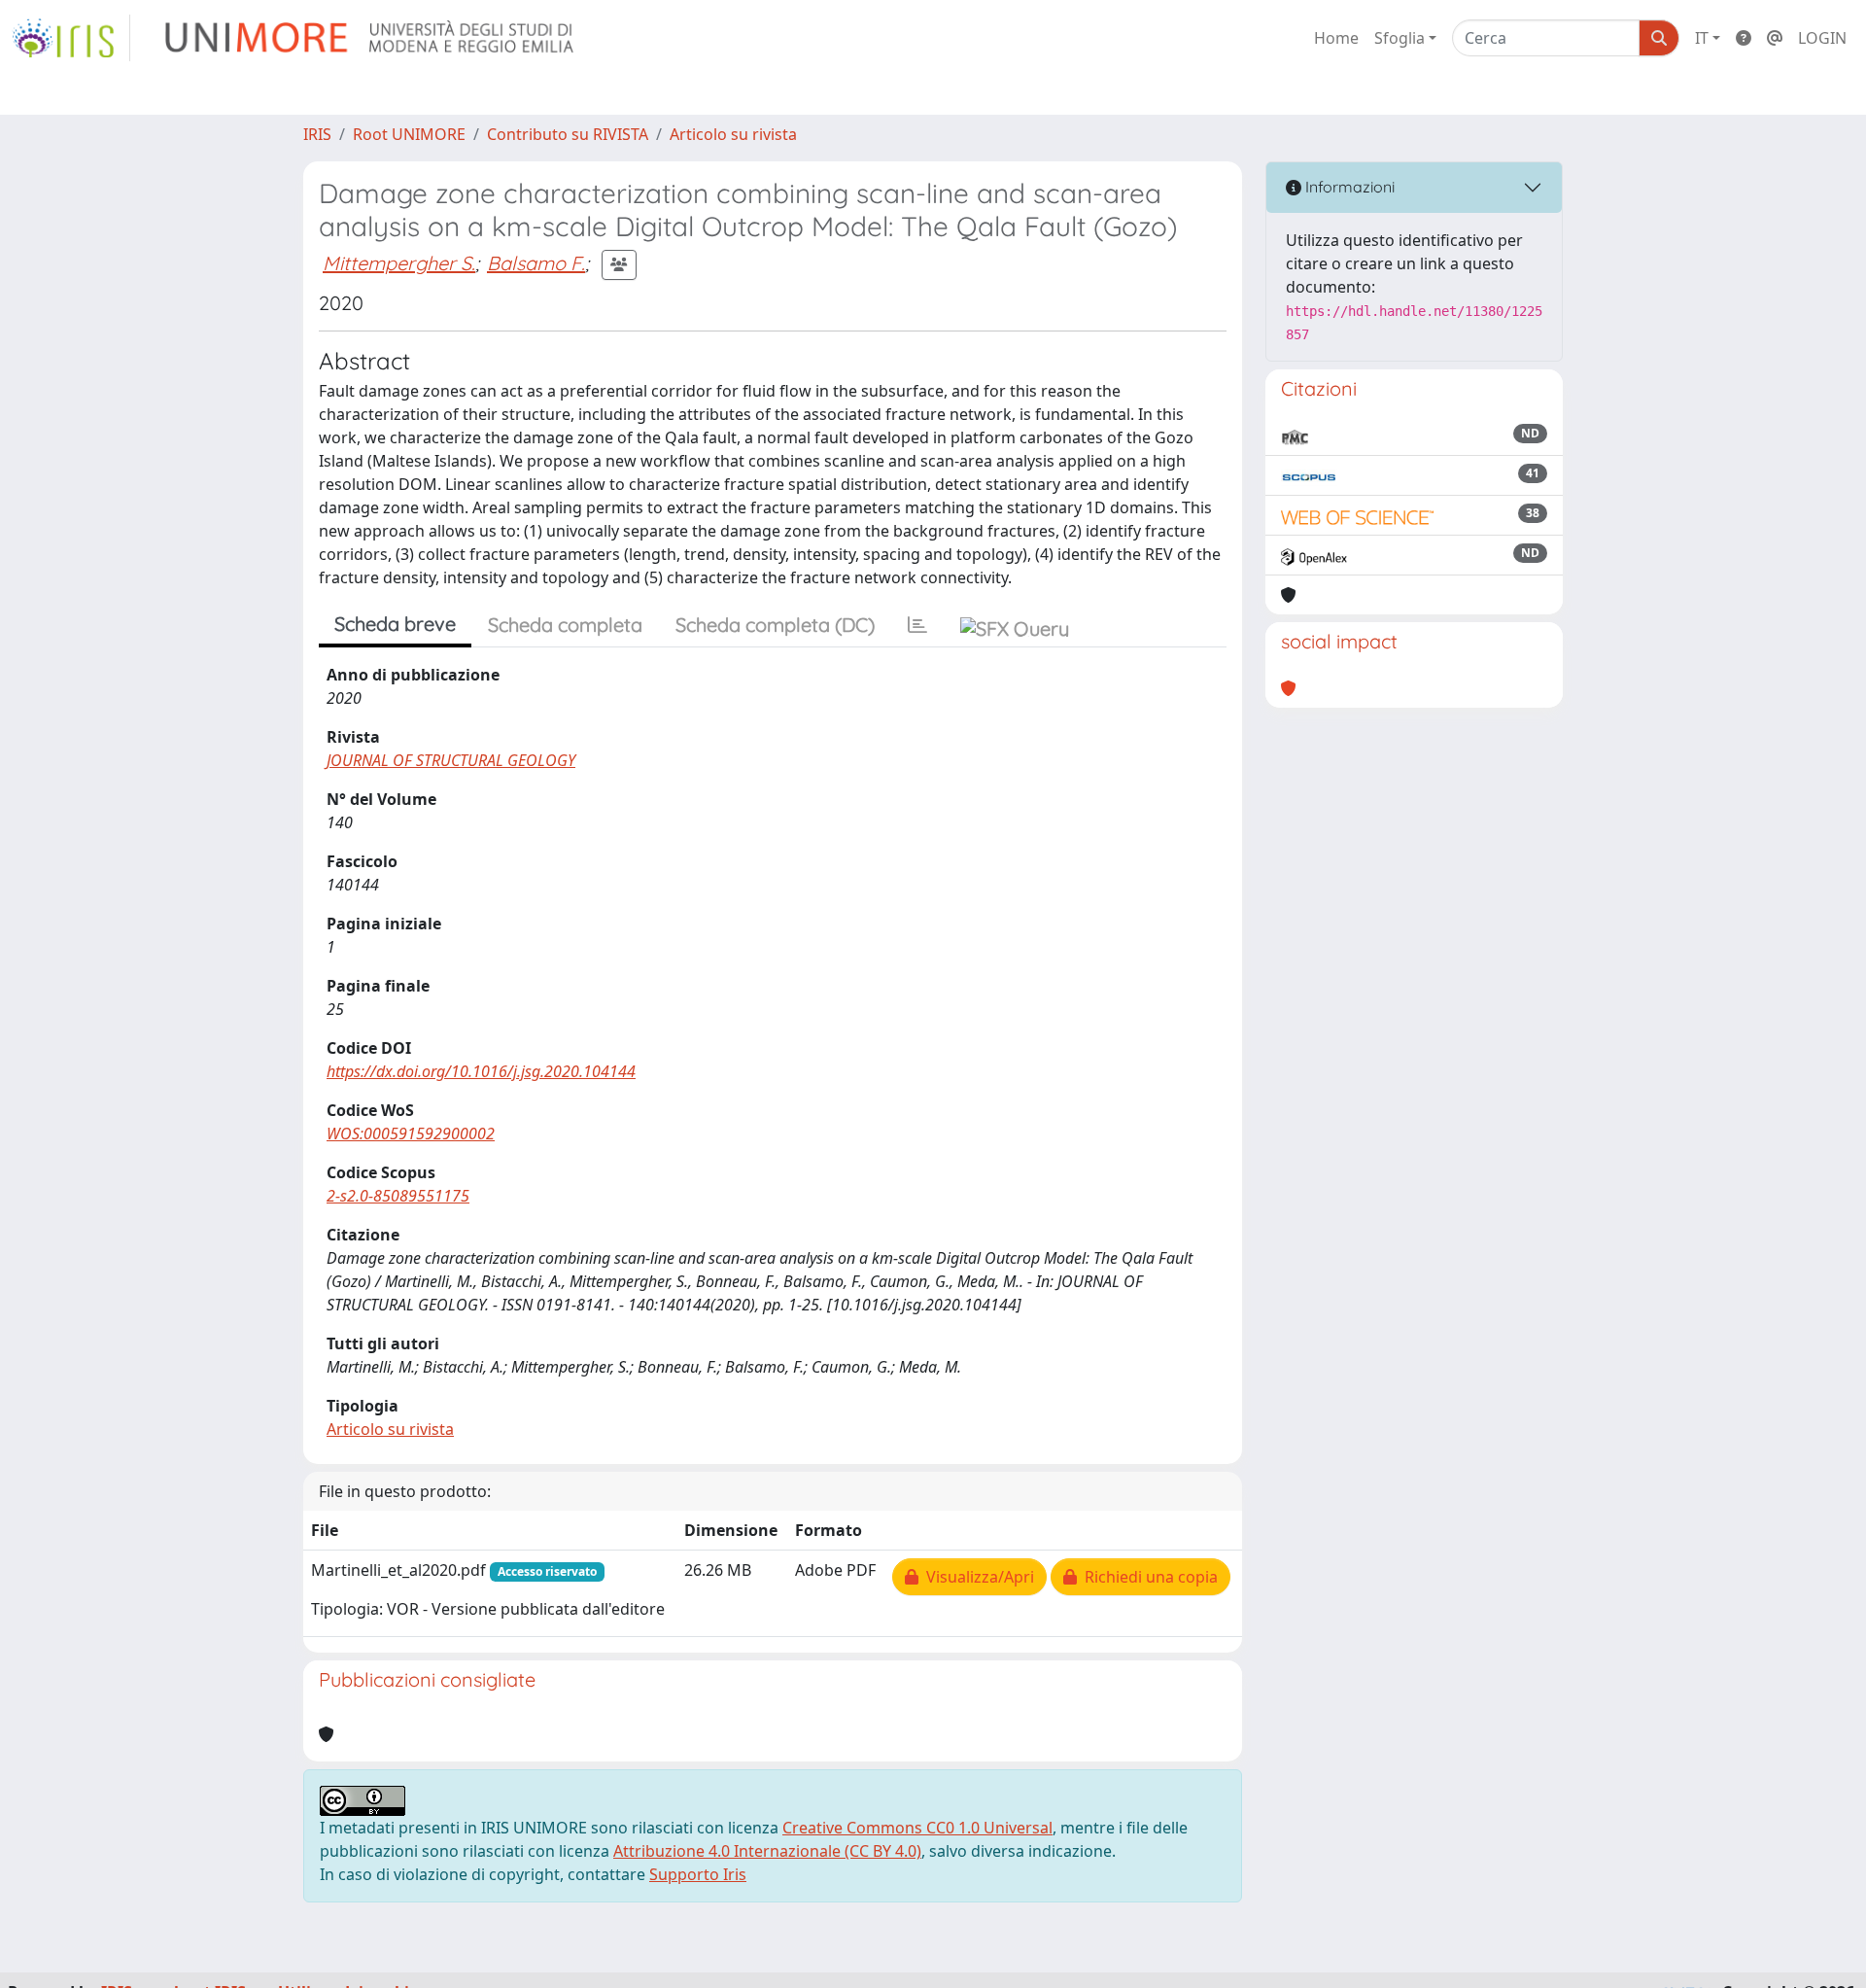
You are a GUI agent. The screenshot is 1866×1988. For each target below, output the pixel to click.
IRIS (317, 134)
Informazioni (1348, 187)
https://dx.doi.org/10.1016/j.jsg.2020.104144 (481, 1071)
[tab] (917, 625)
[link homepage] (71, 38)
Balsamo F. (536, 263)
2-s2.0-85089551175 (398, 1196)
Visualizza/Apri (976, 1577)
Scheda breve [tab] (395, 624)
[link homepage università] (371, 38)
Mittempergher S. (399, 263)
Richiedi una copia (1147, 1577)
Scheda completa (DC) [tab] (775, 625)
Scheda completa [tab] (565, 625)
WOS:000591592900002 (411, 1134)
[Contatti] (1775, 38)
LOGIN (1822, 38)
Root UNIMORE (409, 134)
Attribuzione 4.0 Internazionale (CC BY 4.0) (767, 1851)
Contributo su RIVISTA (568, 134)
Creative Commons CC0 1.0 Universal (917, 1828)
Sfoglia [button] (1399, 38)
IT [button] (1702, 38)
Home (1336, 38)
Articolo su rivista (733, 134)
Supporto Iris (698, 1874)
